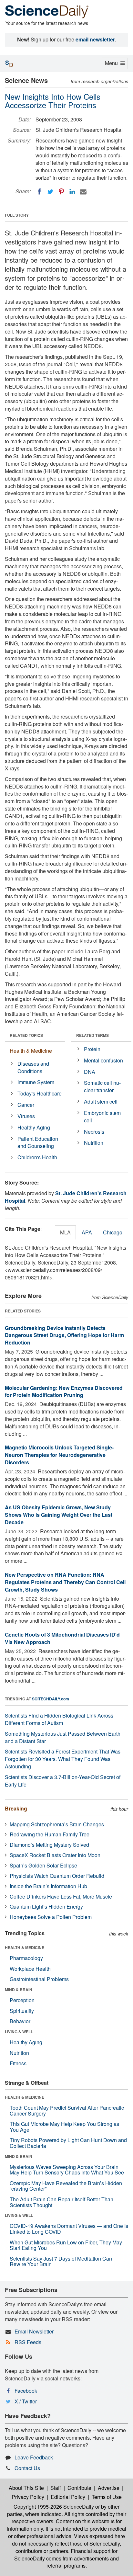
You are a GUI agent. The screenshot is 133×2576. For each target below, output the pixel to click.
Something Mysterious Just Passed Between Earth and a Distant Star (63, 1737)
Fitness (18, 2063)
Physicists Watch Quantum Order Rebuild (57, 1876)
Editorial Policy (68, 2497)
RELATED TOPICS (26, 1035)
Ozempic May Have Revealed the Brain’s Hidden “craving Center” (66, 2186)
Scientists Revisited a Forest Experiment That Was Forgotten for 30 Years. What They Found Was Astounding (63, 1759)
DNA (90, 1072)
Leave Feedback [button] (34, 2457)
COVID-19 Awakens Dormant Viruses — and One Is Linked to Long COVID (69, 2229)
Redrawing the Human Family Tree (50, 1834)
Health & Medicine (31, 1051)
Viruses (26, 1116)
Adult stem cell (101, 1101)
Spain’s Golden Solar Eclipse (43, 1865)
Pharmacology (26, 1958)
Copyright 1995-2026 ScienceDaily (54, 2507)
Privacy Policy (28, 2497)
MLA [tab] (65, 1232)
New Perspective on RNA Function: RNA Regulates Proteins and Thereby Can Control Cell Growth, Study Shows (65, 1582)
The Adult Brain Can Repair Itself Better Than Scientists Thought (61, 2202)
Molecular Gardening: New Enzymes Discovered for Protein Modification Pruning (64, 1391)
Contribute (79, 2488)
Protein (92, 1049)
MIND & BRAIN (19, 1990)
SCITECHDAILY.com (51, 1699)
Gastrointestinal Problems (39, 1979)
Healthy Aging (34, 1127)
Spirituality (22, 2011)
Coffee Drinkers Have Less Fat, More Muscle (61, 1896)
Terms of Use (107, 2497)
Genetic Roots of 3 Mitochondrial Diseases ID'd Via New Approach (62, 1638)
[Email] (83, 192)
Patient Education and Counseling (38, 1142)
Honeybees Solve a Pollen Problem (51, 1917)
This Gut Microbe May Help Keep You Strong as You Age (64, 2127)
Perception (22, 2000)
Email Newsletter (34, 2331)
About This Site (26, 2488)
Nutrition (94, 1143)
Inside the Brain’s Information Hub (48, 1886)
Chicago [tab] (113, 1232)
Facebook (26, 2391)
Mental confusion (103, 1060)
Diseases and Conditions (33, 1067)
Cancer (26, 1105)
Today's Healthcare (40, 1093)
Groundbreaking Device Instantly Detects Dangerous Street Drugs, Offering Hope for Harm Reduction (64, 1335)
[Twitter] (50, 192)
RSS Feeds (28, 2342)
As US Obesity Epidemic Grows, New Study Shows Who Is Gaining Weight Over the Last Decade (59, 1515)
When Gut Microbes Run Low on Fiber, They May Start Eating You (66, 2245)
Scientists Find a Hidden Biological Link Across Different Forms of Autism (59, 1719)
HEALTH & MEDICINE (25, 1947)
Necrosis (94, 1132)
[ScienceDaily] (47, 11)
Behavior (20, 2021)
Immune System (36, 1082)
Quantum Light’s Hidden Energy (46, 1906)
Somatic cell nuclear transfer (102, 1086)
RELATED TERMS (92, 1035)
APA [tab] (87, 1232)
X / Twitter (26, 2401)
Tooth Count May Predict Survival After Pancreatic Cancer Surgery (67, 2111)
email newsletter (95, 39)
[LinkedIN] (72, 192)
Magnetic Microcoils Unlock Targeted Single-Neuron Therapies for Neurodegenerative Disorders (59, 1455)
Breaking (16, 1808)
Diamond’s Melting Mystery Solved (49, 1845)
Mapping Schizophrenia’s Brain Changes (57, 1824)
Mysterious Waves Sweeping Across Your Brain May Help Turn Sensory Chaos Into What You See (67, 2170)
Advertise (109, 2488)
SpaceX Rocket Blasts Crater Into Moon (55, 1855)
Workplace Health (30, 1969)
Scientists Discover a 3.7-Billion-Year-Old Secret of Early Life (63, 1781)
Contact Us (27, 2468)
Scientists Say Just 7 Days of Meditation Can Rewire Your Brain (61, 2261)
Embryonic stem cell (102, 1117)
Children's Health (37, 1157)
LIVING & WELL (19, 2032)
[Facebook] (39, 192)
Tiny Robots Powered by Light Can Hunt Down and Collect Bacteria (68, 2143)
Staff (56, 2488)
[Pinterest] (61, 192)
